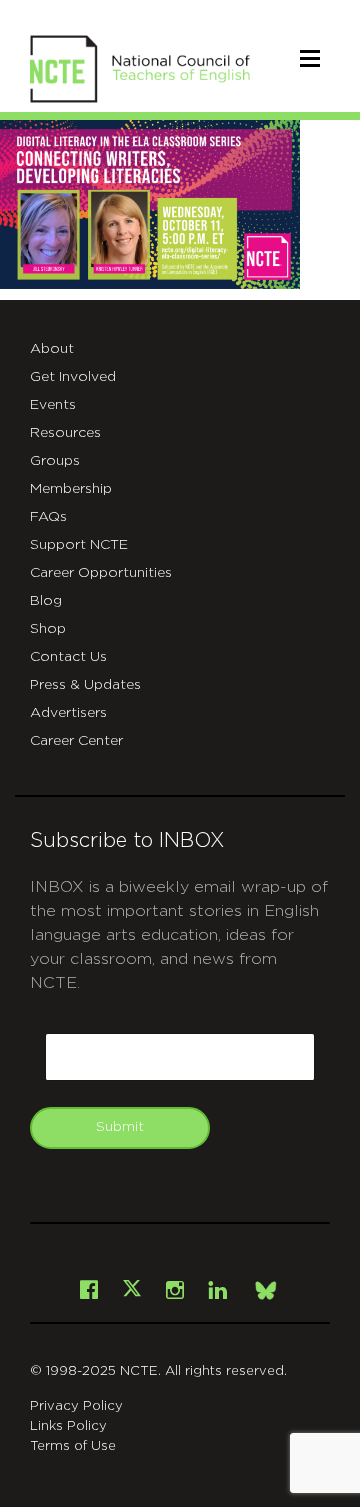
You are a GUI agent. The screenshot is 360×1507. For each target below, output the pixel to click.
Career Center (76, 741)
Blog (46, 601)
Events (53, 405)
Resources (65, 433)
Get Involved (73, 377)
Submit (120, 1127)
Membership (71, 489)
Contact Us (68, 657)
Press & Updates (85, 685)
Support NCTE (79, 545)
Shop (48, 629)
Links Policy (68, 1426)
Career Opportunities (101, 573)
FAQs (48, 517)
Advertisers (68, 713)
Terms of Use (73, 1446)
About (52, 349)
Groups (55, 461)
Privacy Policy (76, 1406)
